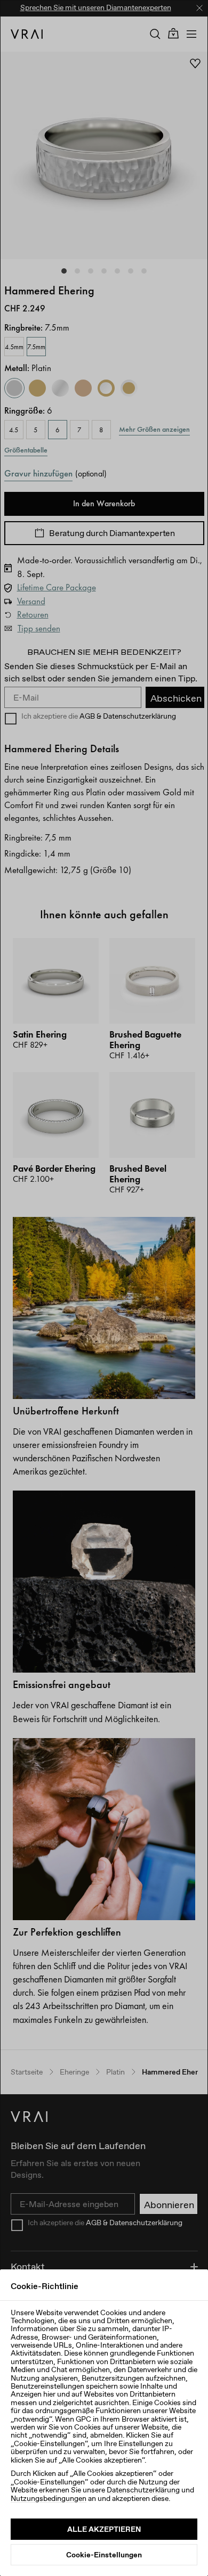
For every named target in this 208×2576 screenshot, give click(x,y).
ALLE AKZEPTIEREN (104, 2529)
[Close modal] (104, 1288)
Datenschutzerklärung (143, 2490)
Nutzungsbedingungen (49, 2498)
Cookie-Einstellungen (104, 2555)
